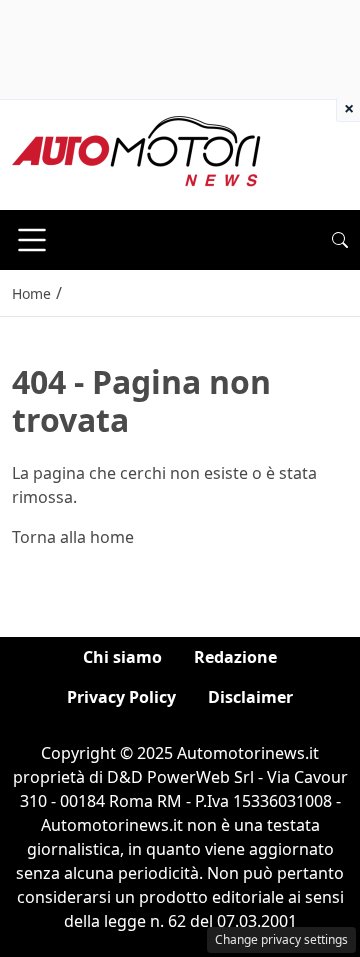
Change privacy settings (281, 939)
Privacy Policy (121, 697)
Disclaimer (250, 697)
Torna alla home (73, 537)
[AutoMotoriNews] (137, 153)
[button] (340, 240)
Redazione (235, 657)
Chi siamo (122, 657)
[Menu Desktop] (32, 240)
